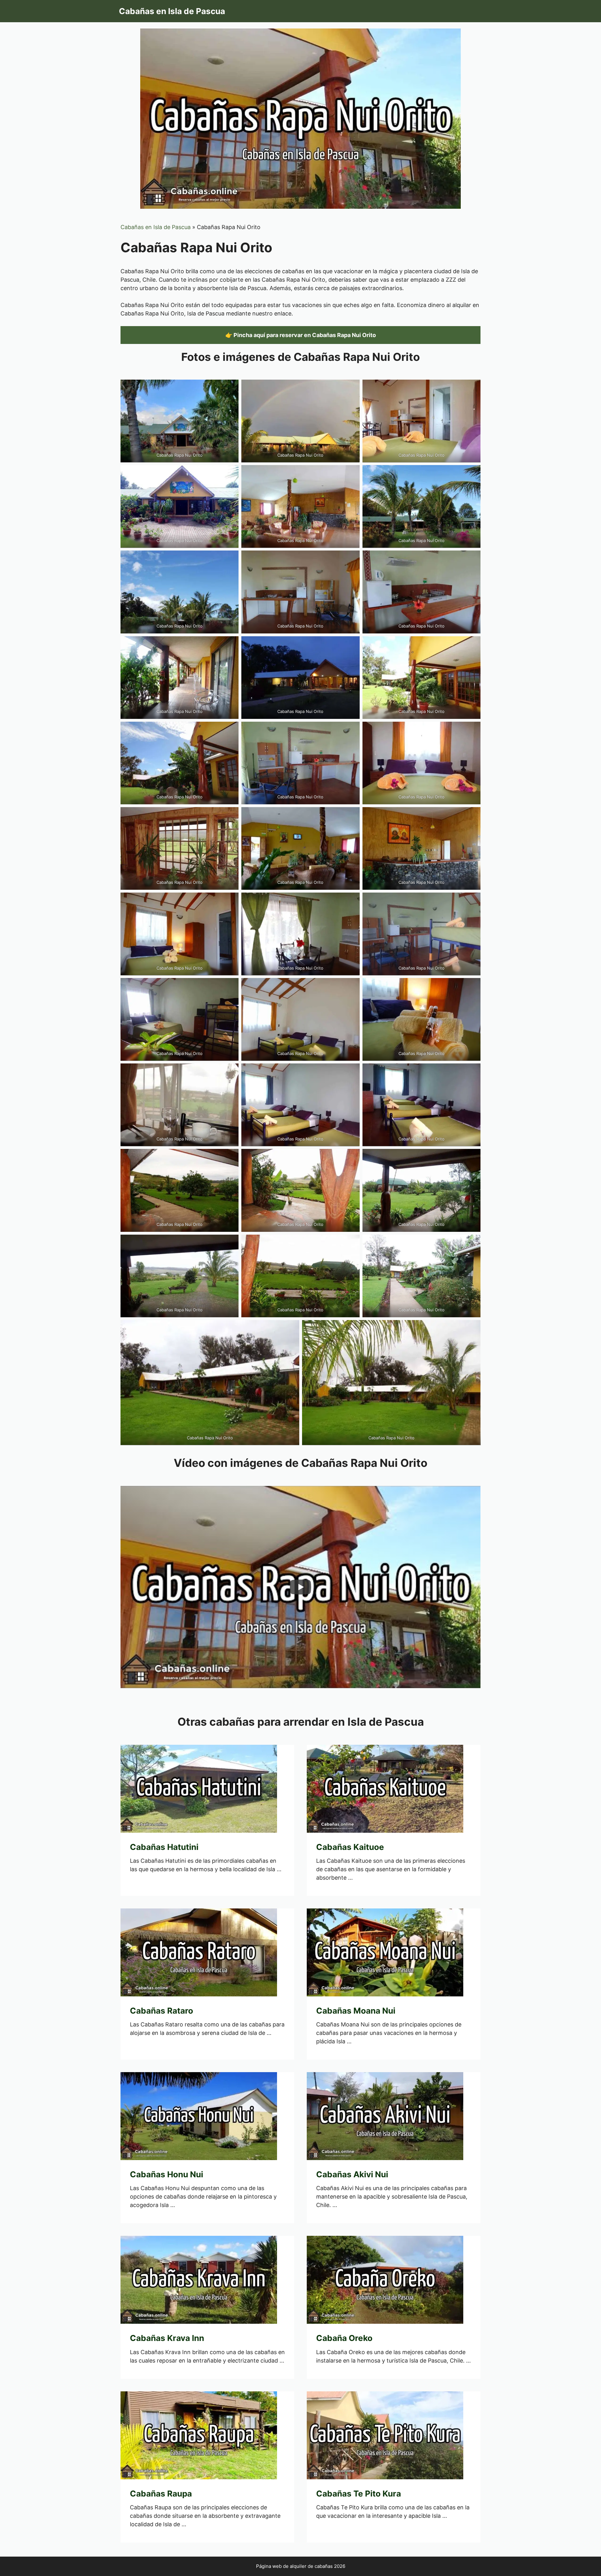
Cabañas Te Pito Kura (359, 2494)
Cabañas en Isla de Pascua (172, 11)
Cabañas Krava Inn (167, 2338)
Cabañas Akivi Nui (352, 2174)
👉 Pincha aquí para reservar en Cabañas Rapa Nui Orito (301, 335)
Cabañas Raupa (161, 2494)
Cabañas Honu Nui (167, 2174)
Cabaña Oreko (344, 2338)
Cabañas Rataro (162, 2011)
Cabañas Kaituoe (350, 1847)
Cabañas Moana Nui (356, 2011)
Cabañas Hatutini (164, 1847)
